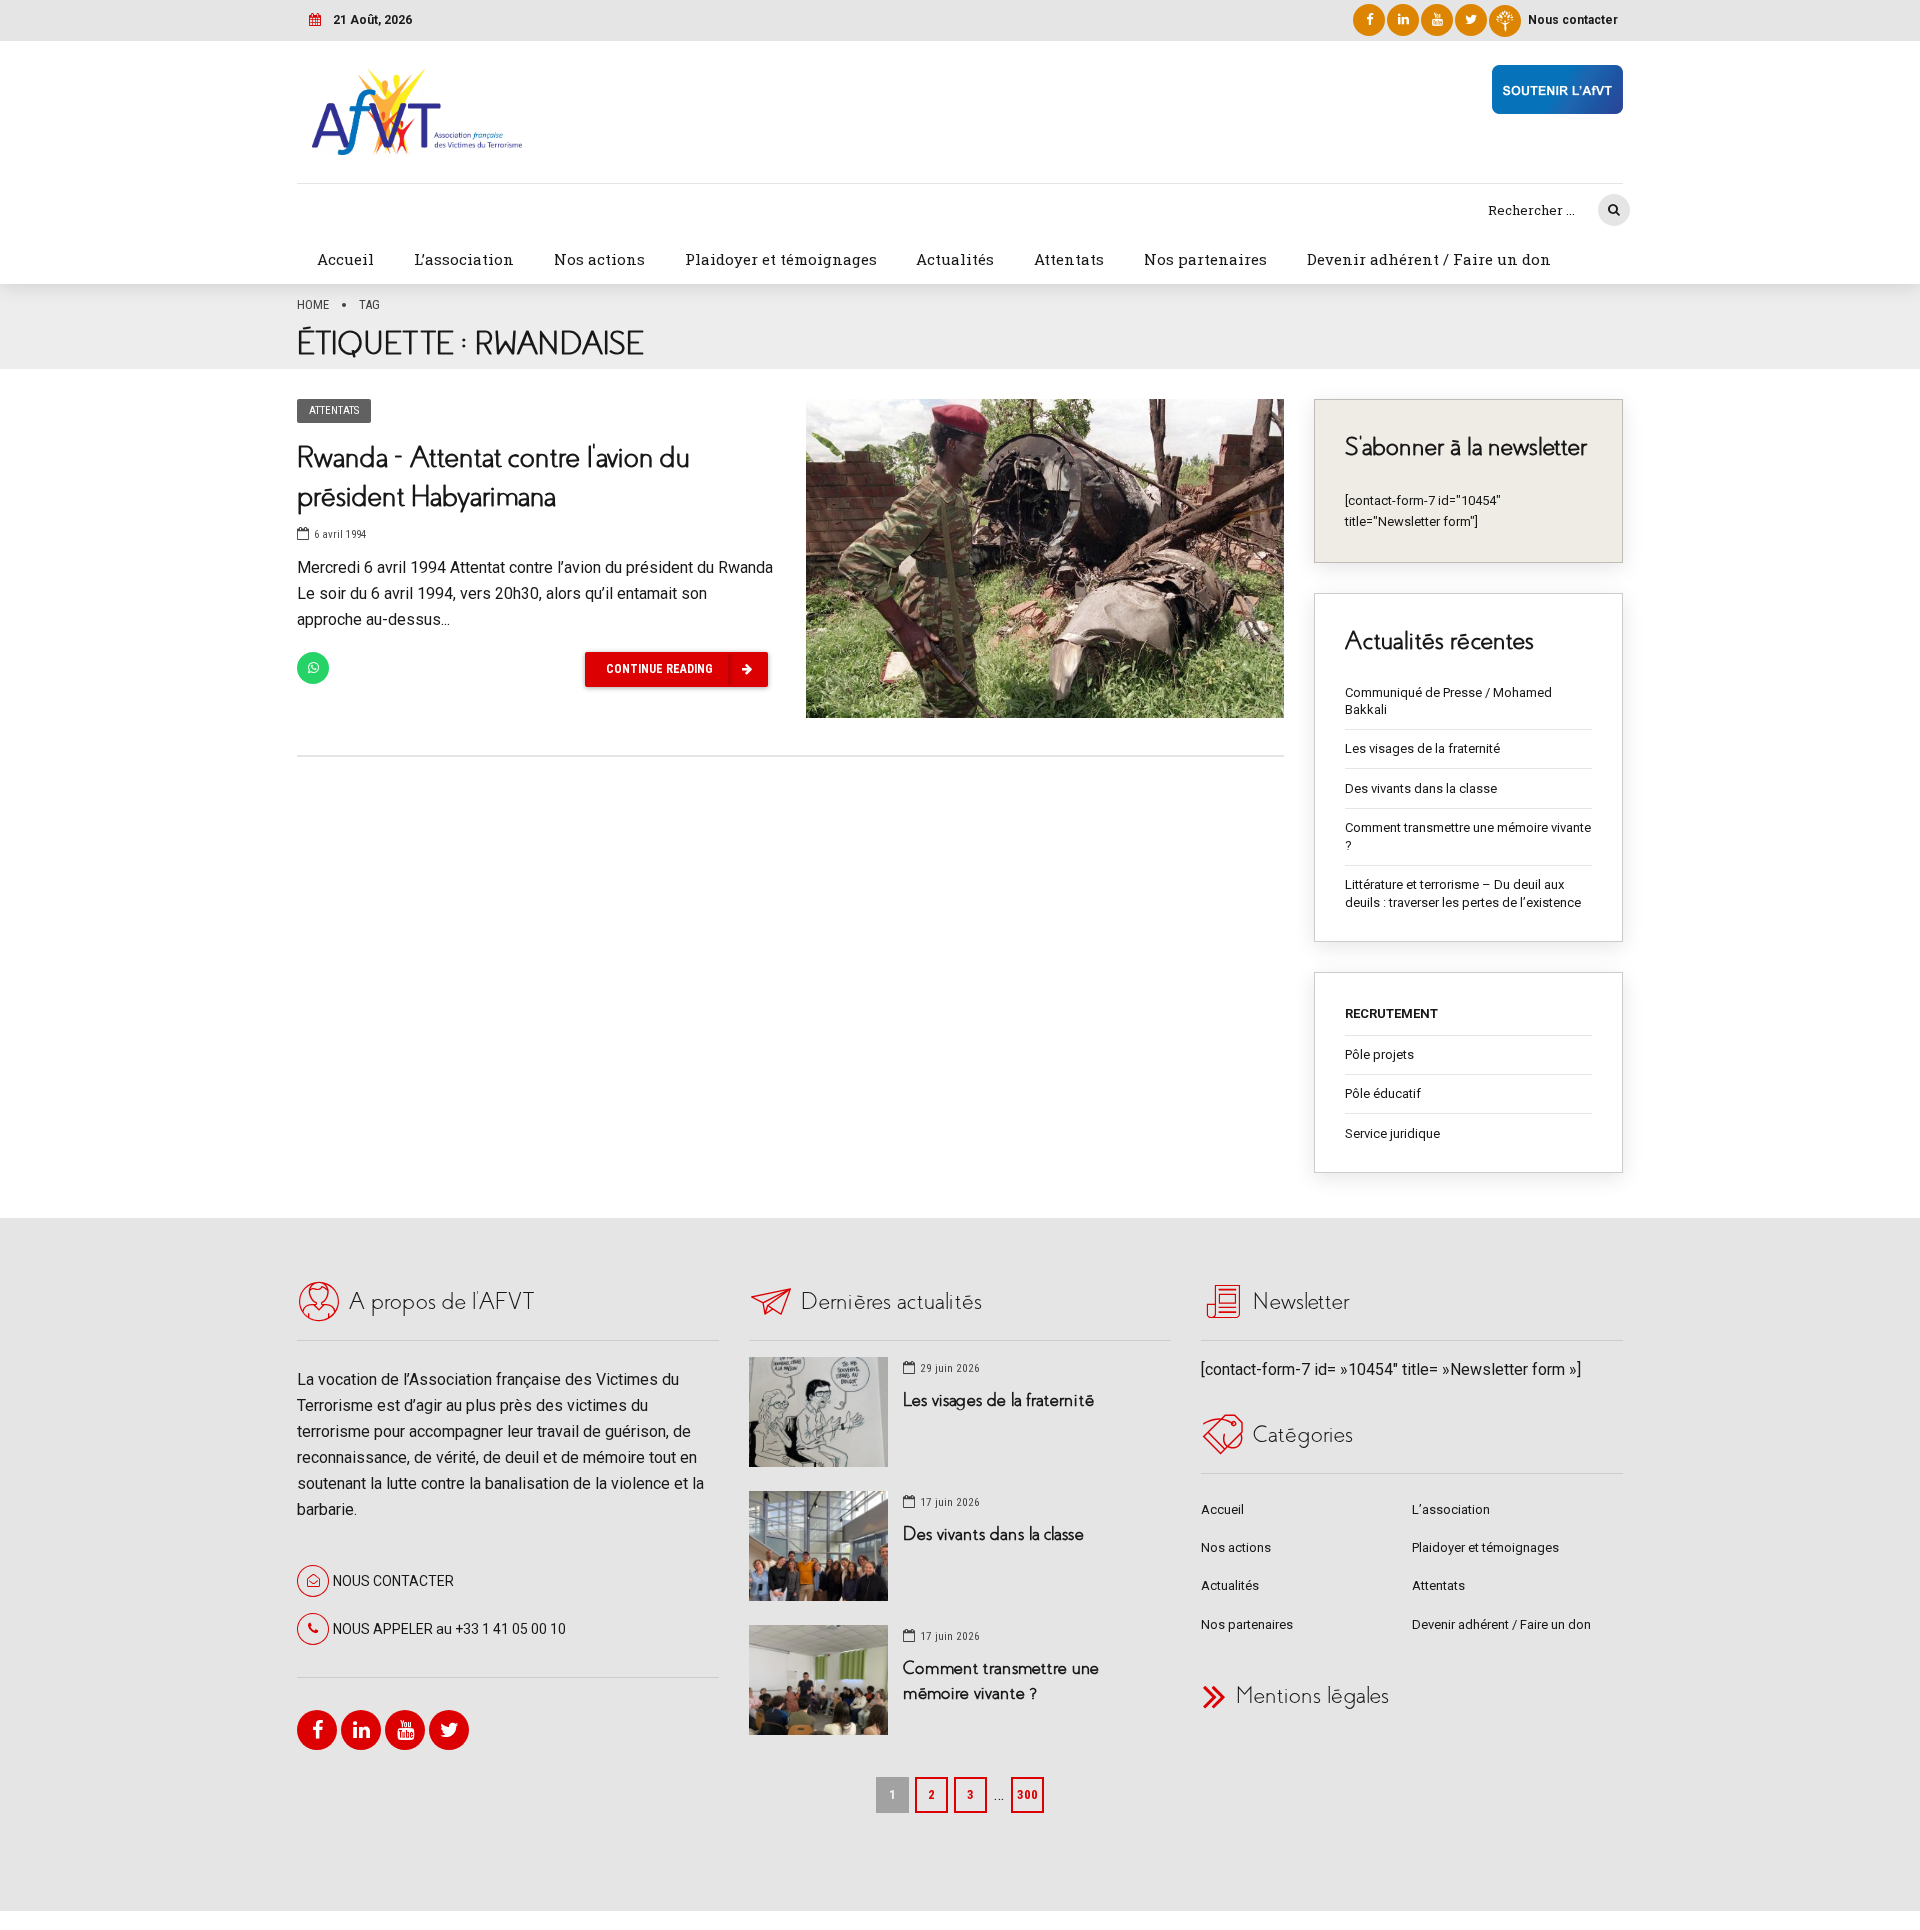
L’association (464, 259)
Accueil (345, 259)
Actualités (955, 259)
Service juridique (1392, 1133)
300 (1027, 1794)
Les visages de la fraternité (1422, 748)
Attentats (1069, 259)
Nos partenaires (1205, 259)
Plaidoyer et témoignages (781, 259)
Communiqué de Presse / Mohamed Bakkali (1448, 701)
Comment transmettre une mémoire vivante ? (1468, 836)
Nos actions (599, 259)
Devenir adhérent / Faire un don (1429, 259)
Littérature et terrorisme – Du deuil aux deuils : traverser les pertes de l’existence (1463, 893)
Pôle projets (1379, 1054)
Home (313, 304)
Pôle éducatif (1383, 1093)
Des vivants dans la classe (1421, 788)
